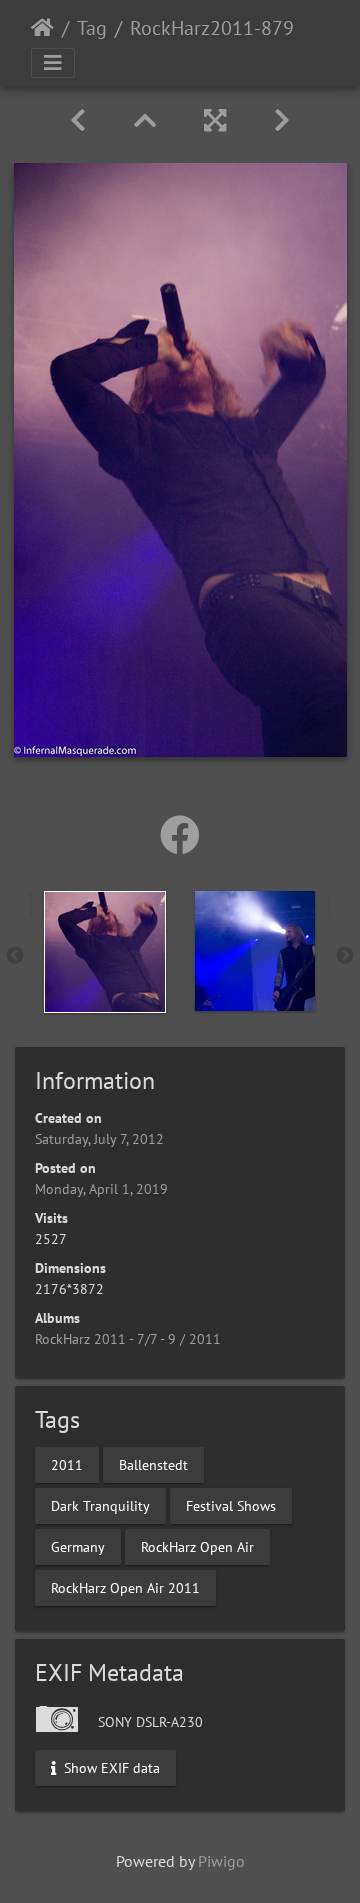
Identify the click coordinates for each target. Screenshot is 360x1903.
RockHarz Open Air (197, 1546)
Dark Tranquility (100, 1505)
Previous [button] (15, 956)
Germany (78, 1546)
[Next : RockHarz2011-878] (282, 120)
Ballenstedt (153, 1464)
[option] (105, 952)
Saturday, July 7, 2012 (99, 1139)
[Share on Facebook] (180, 835)
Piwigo (221, 1861)
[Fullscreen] (215, 120)
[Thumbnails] (145, 120)
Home (42, 28)
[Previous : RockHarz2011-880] (78, 120)
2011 (67, 1464)
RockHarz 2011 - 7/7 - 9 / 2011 (128, 1339)
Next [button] (345, 956)
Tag (92, 28)
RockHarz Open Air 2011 (125, 1587)
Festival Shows (231, 1505)
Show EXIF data (110, 1767)
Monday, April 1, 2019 (101, 1189)
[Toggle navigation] (53, 63)
